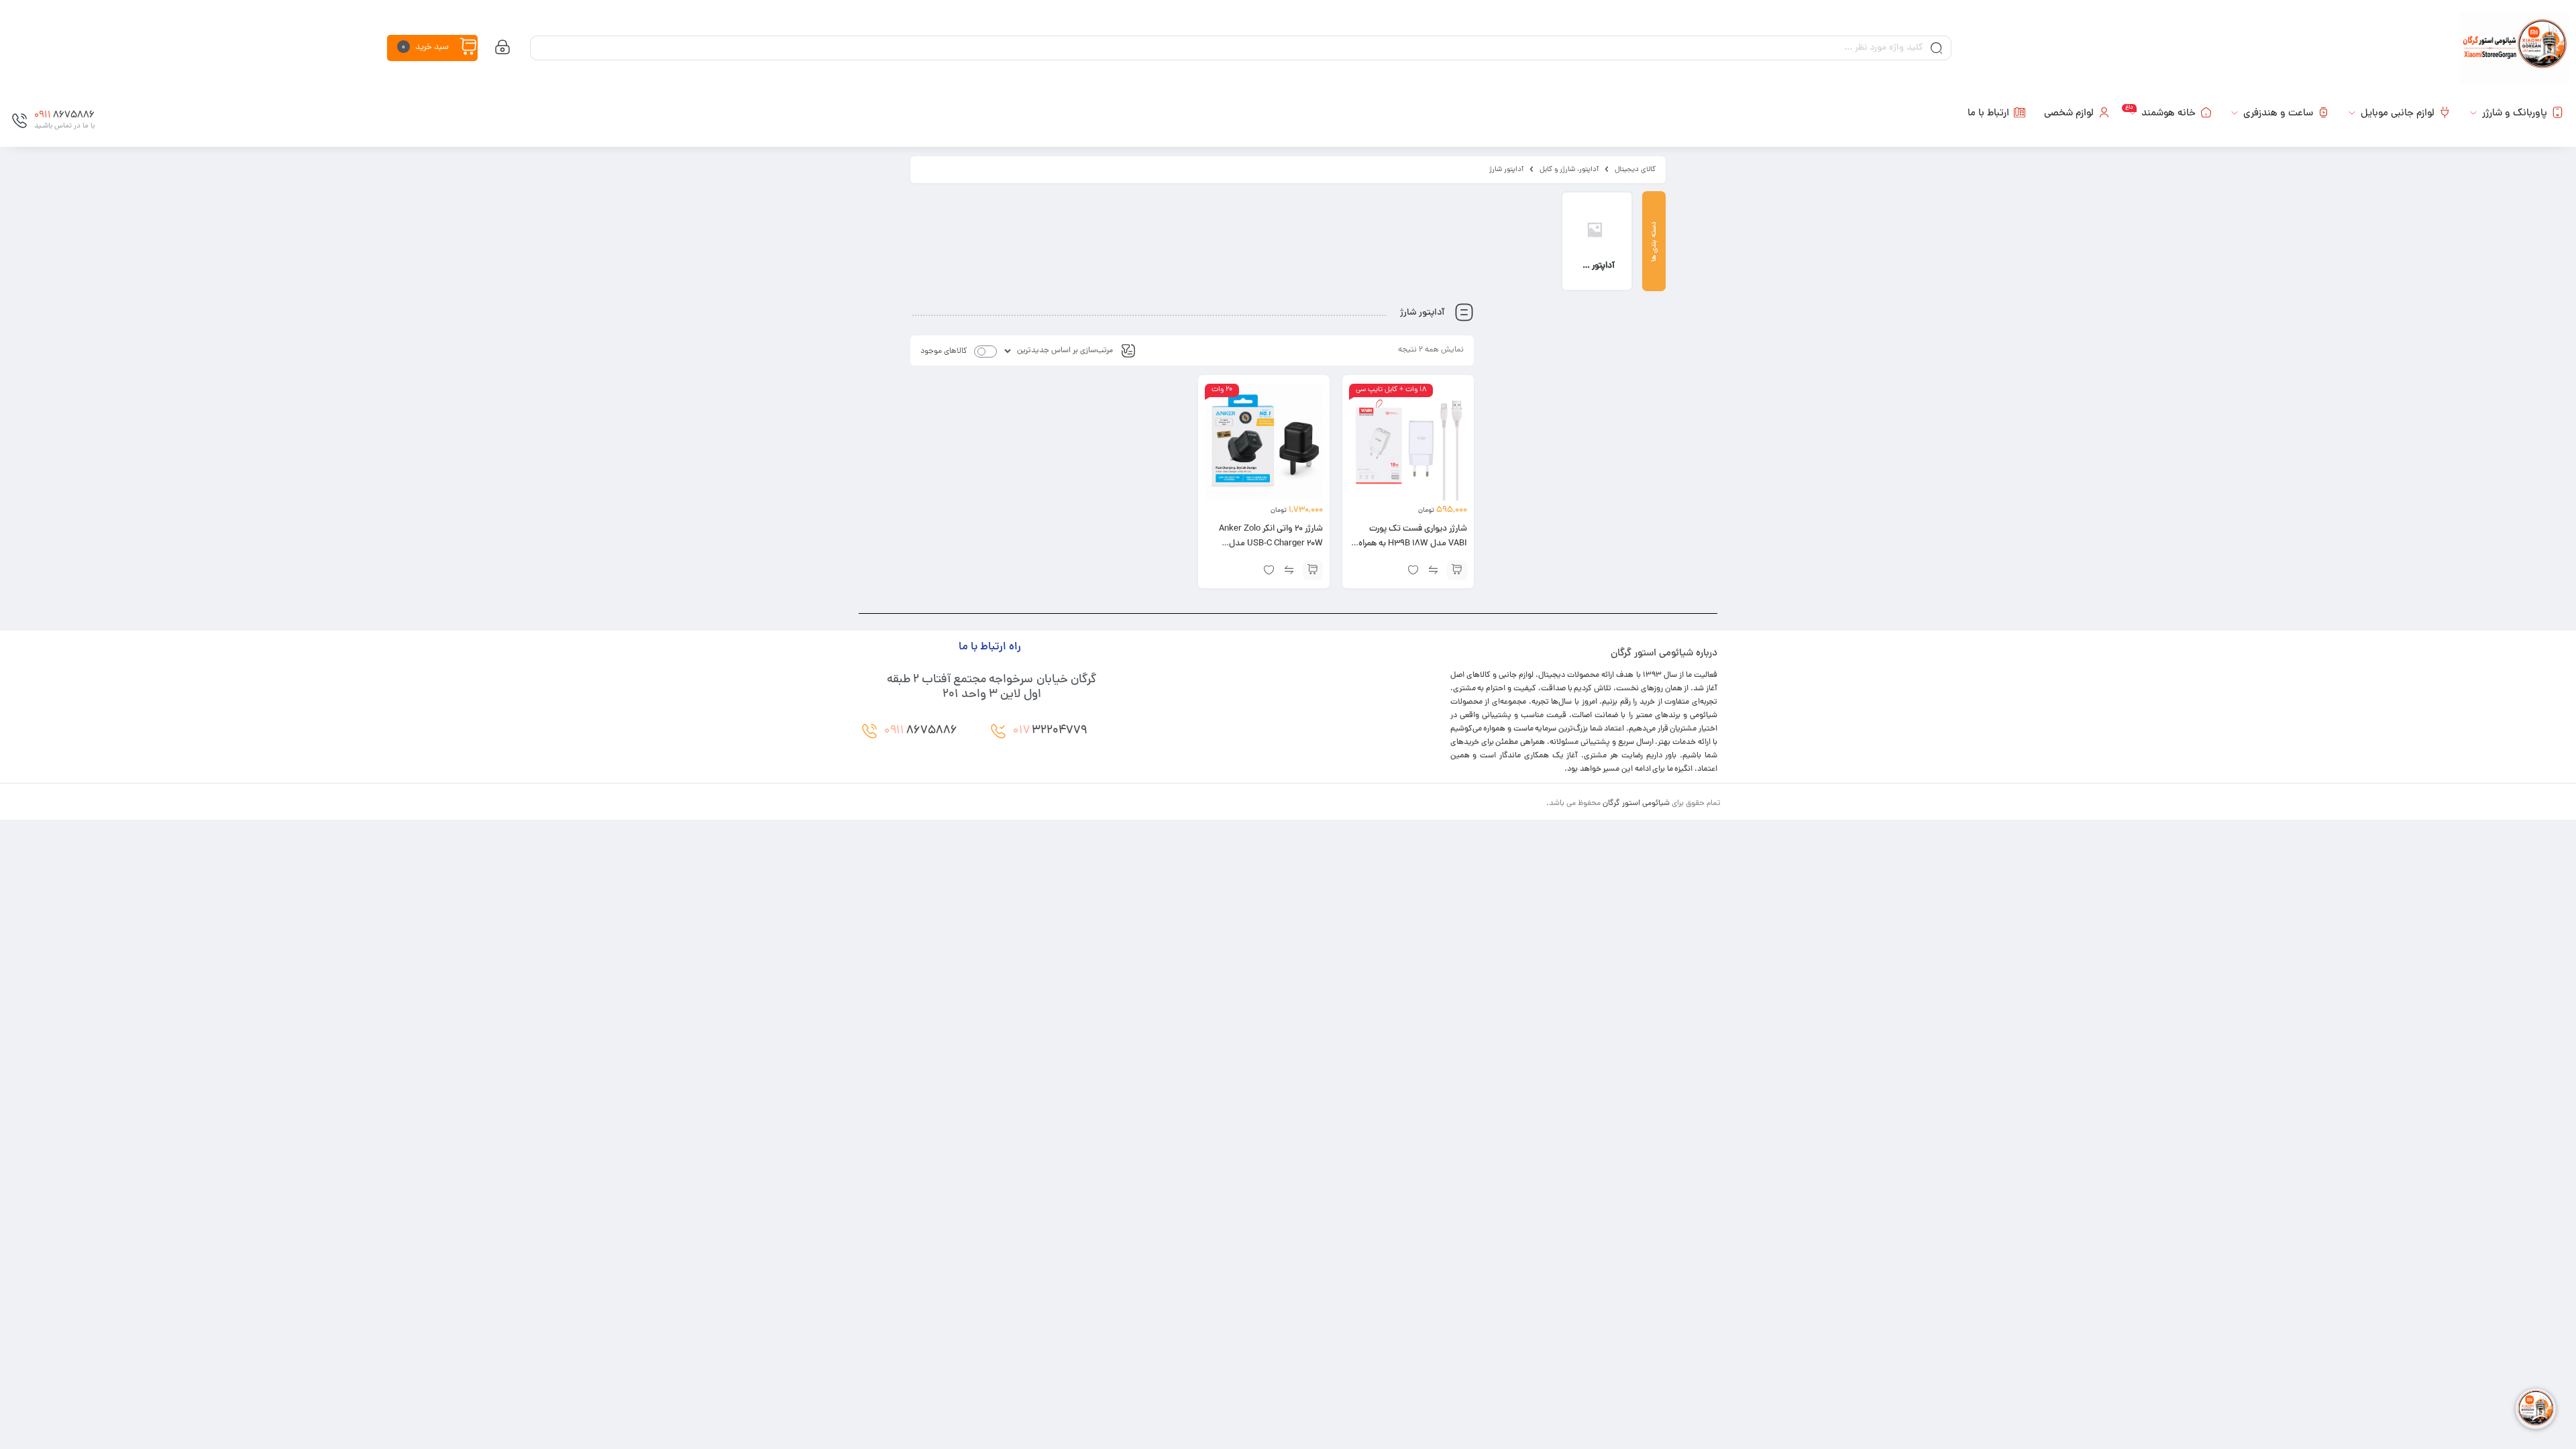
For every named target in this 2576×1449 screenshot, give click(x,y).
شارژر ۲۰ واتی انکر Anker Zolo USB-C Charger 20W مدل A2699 (1271, 544)
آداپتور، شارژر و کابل (1569, 170)
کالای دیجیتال (1635, 170)
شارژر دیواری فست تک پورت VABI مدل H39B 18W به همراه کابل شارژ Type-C (1413, 544)
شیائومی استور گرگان (1636, 804)
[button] (1457, 570)
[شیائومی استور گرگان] (2515, 48)
